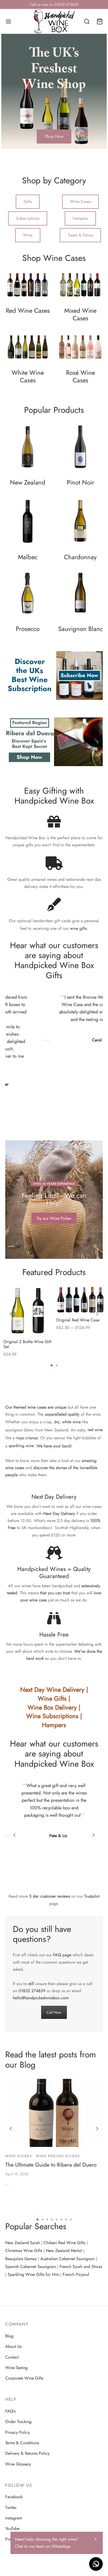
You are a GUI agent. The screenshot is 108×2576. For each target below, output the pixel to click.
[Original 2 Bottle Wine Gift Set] (28, 1311)
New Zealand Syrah (23, 2243)
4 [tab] (52, 2220)
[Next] (97, 1314)
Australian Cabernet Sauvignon (67, 2259)
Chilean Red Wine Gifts (64, 2243)
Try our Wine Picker (54, 1218)
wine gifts (78, 928)
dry (57, 1422)
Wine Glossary (18, 2464)
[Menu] (8, 21)
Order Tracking (18, 2422)
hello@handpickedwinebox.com (41, 1998)
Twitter (11, 2508)
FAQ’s (10, 2411)
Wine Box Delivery (52, 1707)
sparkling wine (21, 1446)
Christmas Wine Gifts (24, 2251)
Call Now (54, 2012)
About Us (13, 2346)
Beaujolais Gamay (21, 2259)
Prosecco (28, 629)
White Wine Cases (28, 377)
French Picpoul (76, 2274)
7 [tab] (66, 2220)
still (31, 1984)
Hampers (54, 1725)
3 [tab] (47, 2220)
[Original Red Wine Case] (80, 1300)
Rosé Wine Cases (80, 377)
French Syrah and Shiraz (81, 2267)
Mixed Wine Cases (80, 315)
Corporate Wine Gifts (24, 2378)
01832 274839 (32, 1991)
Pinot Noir (80, 483)
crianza (31, 1438)
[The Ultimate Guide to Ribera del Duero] (54, 2113)
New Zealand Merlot (64, 2251)
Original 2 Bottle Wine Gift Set (27, 1344)
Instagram (14, 2518)
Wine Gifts (52, 1699)
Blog (9, 2336)
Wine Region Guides (58, 2156)
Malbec (28, 557)
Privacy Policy (18, 2432)
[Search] (87, 21)
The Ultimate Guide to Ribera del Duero (51, 2165)
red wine (95, 1430)
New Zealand (28, 483)
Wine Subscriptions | (54, 1716)
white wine (71, 1422)
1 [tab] (52, 1365)
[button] (54, 136)
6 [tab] (61, 2220)
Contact (12, 2357)
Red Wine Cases (28, 311)
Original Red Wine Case (78, 1320)
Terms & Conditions (22, 2443)
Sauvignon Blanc (80, 629)
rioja (20, 1438)
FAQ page (62, 1955)
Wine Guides (19, 2156)
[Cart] (100, 21)
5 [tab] (57, 2220)
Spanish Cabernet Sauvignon (31, 2267)
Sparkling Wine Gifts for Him (33, 2274)
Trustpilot (92, 1896)
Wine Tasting (16, 2368)
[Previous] (11, 1314)
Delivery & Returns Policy (27, 2453)
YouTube (12, 2528)
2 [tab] (57, 1365)
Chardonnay (80, 557)
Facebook (14, 2497)
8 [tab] (71, 2220)
